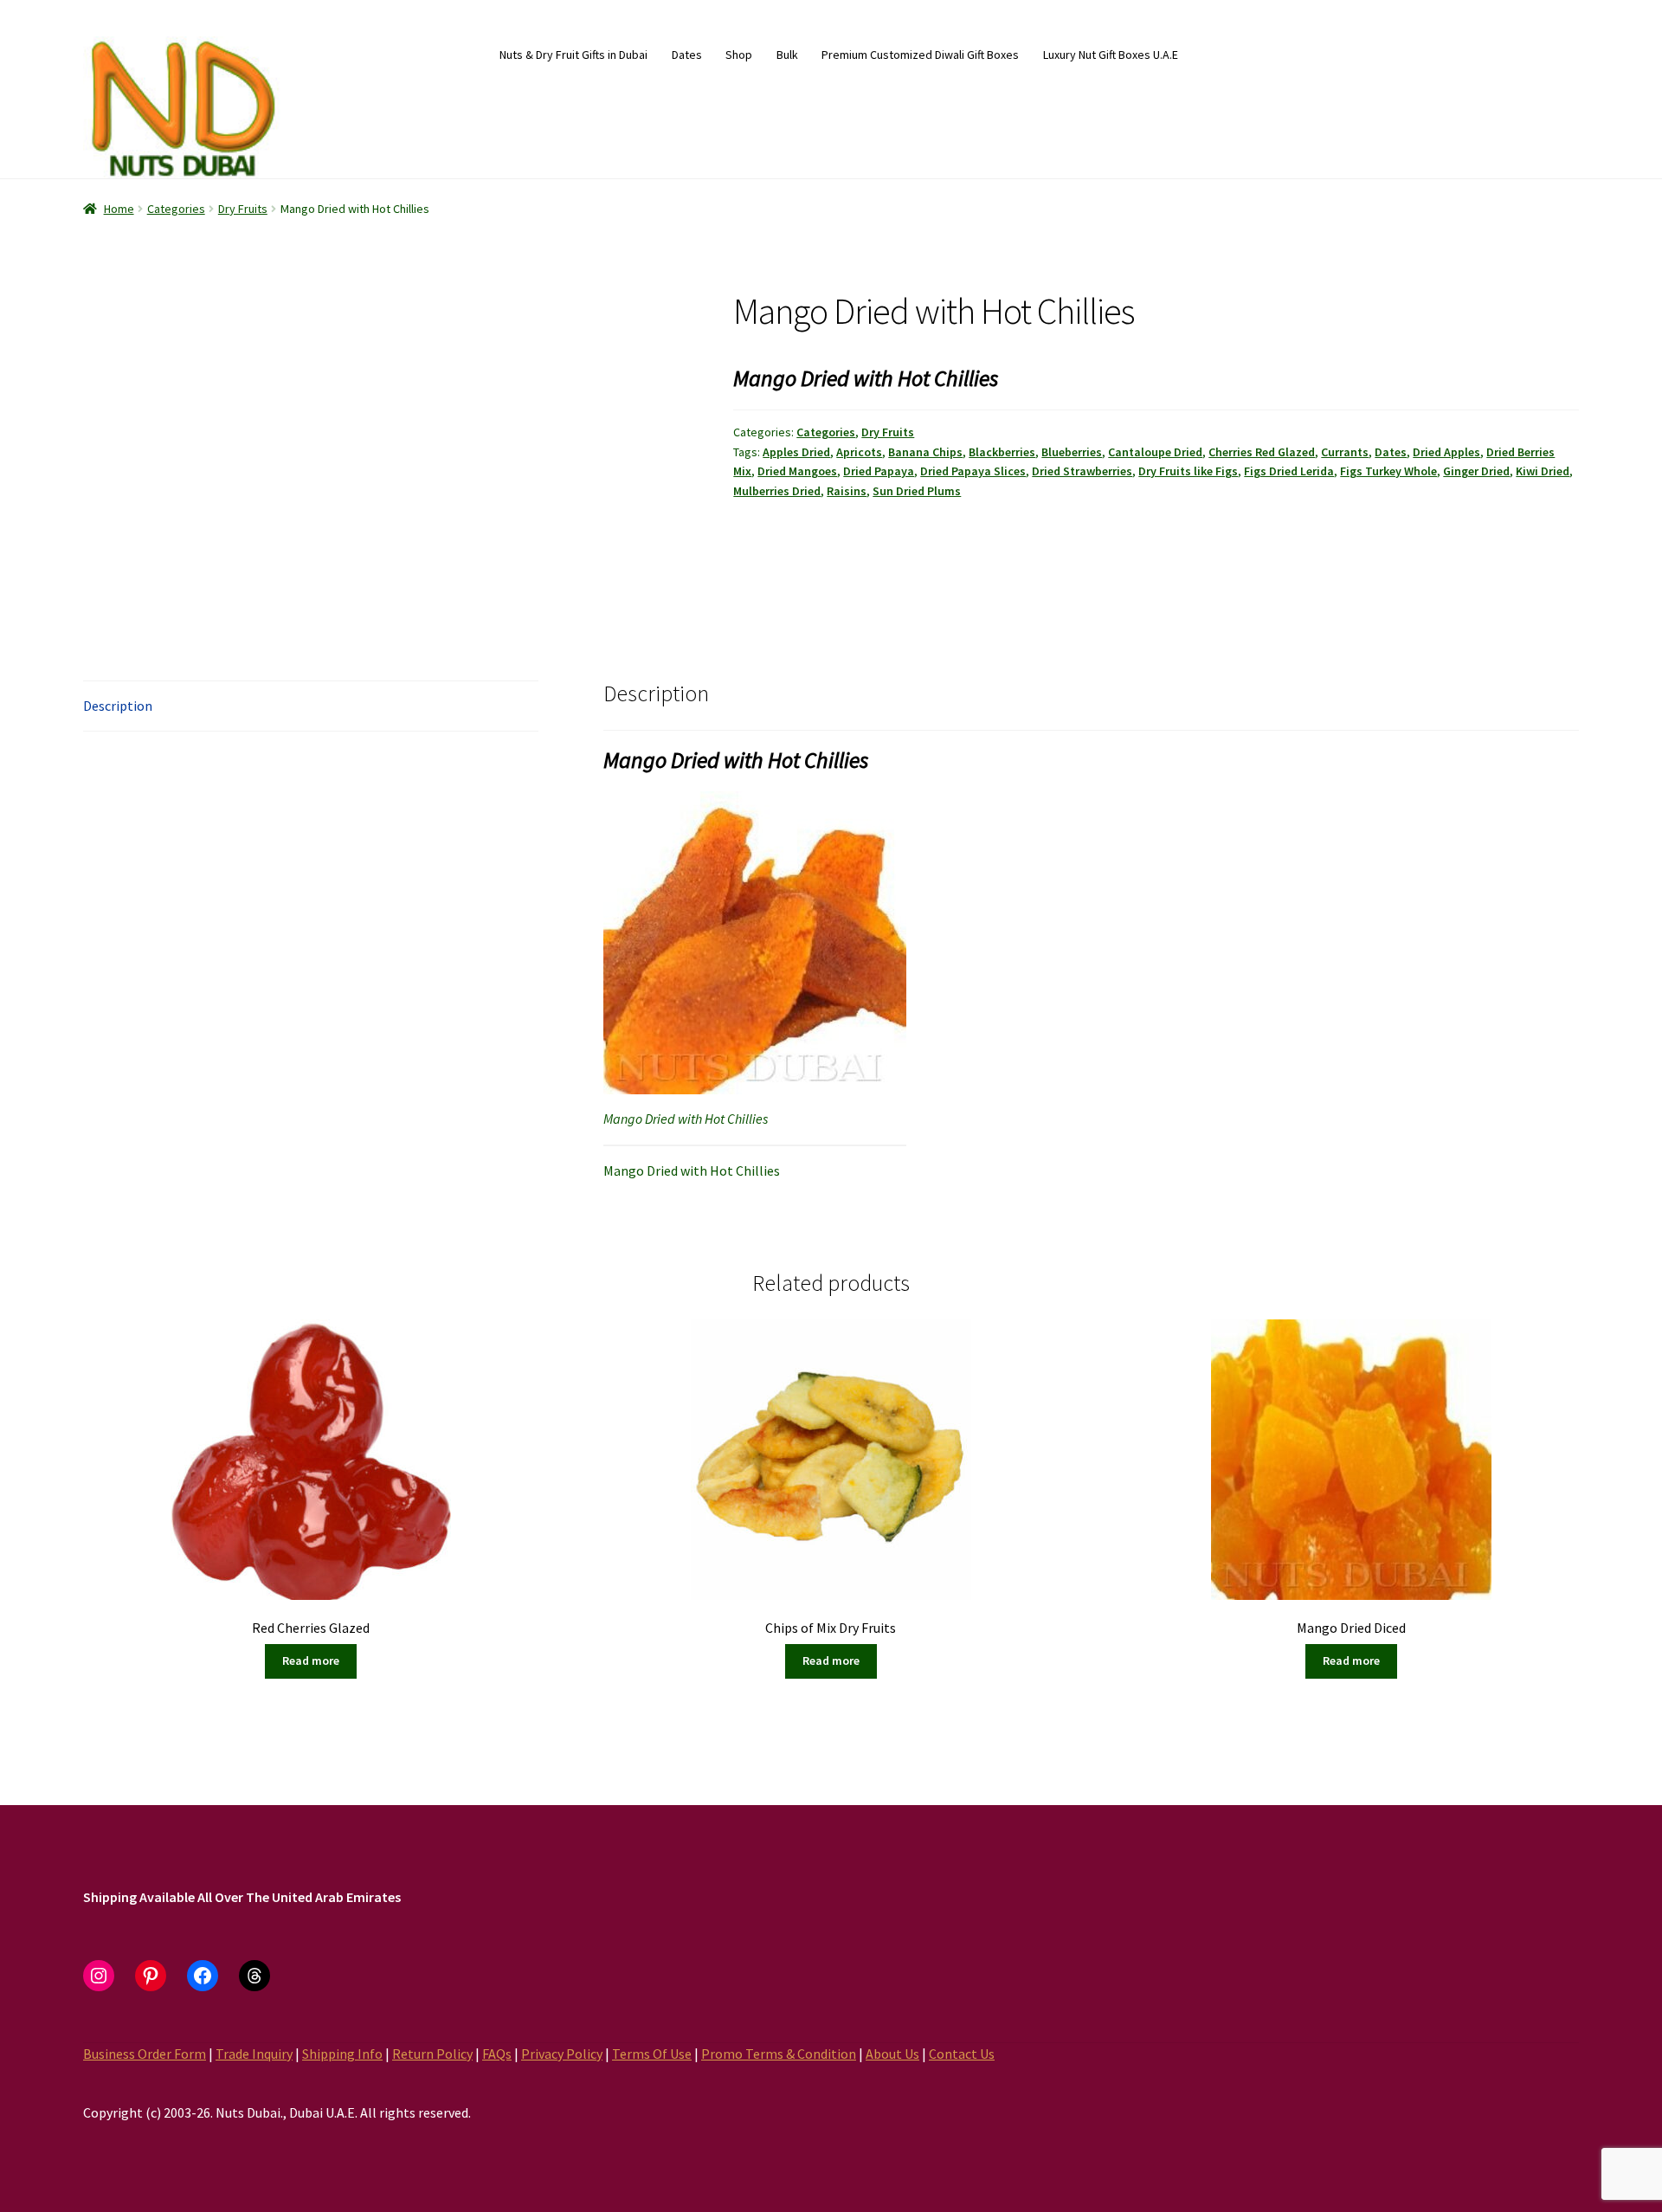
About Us (892, 2054)
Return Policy (432, 2054)
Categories (176, 209)
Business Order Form (145, 2054)
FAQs (497, 2054)
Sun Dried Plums (917, 491)
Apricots (859, 452)
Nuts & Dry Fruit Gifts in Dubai (573, 55)
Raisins (847, 491)
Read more (311, 1661)
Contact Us (962, 2054)
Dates (687, 55)
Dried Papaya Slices (973, 471)
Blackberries (1002, 452)
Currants (1345, 452)
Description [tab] (118, 706)
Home (119, 209)
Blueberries (1072, 452)
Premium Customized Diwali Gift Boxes (920, 55)
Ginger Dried (1476, 471)
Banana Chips (925, 452)
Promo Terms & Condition (779, 2054)
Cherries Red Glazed (1262, 452)
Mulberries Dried (777, 491)
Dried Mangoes (797, 471)
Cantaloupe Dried (1155, 452)
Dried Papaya (879, 471)
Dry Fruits (243, 209)
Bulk (787, 55)
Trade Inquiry (254, 2054)
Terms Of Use (652, 2054)
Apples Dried (796, 452)
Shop (739, 55)
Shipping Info (342, 2054)
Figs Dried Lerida (1289, 471)
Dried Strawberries (1082, 471)
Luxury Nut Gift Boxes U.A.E (1111, 55)
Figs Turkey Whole (1388, 471)
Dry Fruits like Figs (1188, 471)
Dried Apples (1446, 452)
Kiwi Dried (1543, 471)
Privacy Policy (562, 2054)
